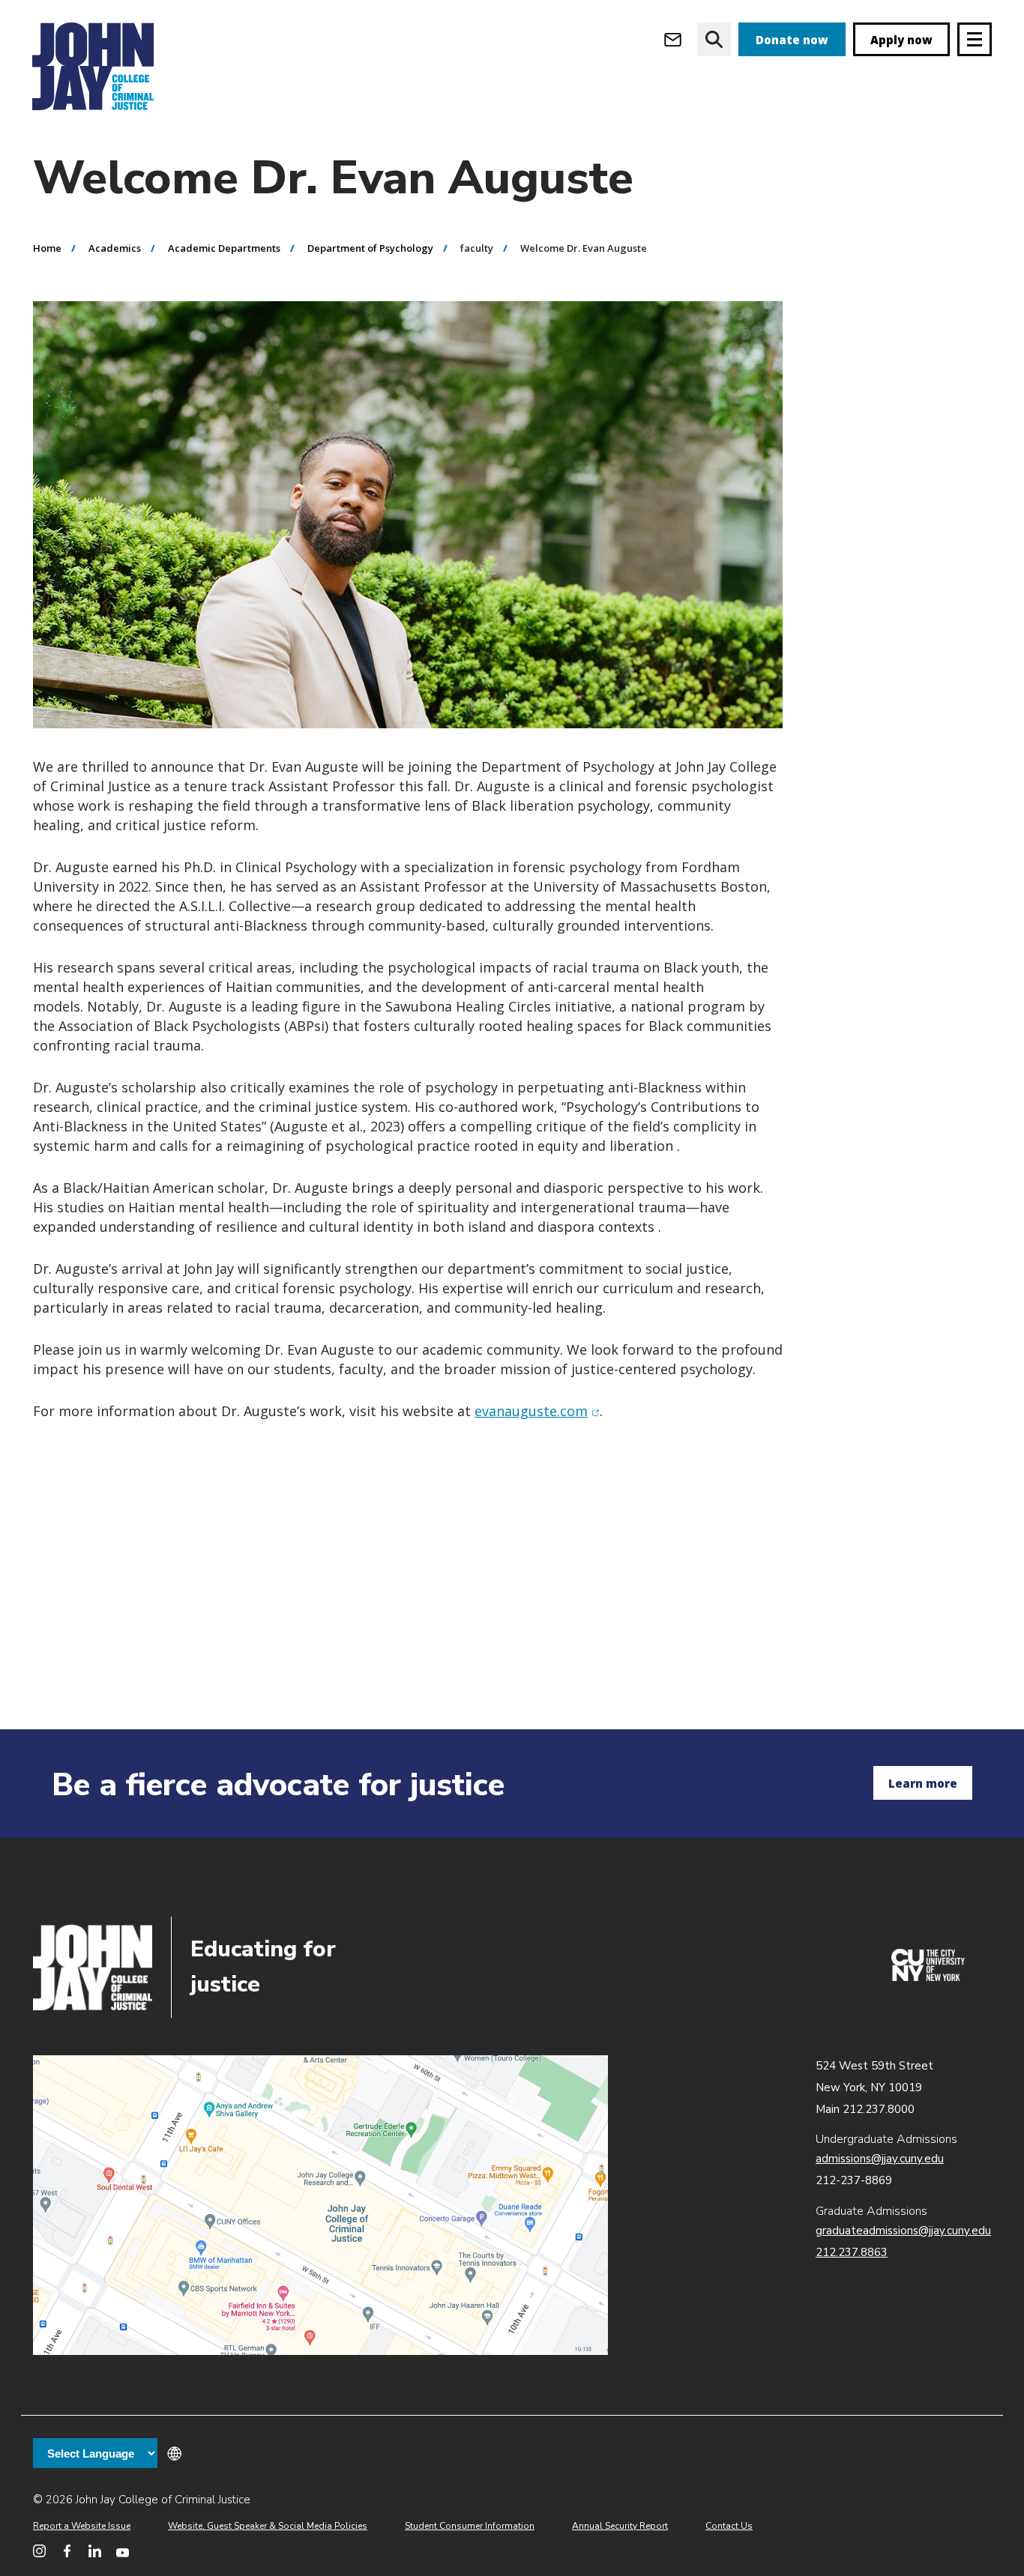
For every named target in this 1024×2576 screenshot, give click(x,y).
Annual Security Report (620, 2526)
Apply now (901, 40)
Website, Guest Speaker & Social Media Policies (268, 2526)
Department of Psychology (370, 248)
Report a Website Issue (82, 2526)
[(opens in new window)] (928, 1977)
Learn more (923, 1783)
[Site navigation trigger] (975, 39)
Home (47, 248)
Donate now (792, 40)
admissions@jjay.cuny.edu (880, 2159)
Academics (115, 248)
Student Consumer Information (470, 2526)
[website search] (714, 39)
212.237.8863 (852, 2252)
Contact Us (729, 2526)
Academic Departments (224, 248)
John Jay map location (320, 2205)
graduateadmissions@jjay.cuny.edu (903, 2231)
